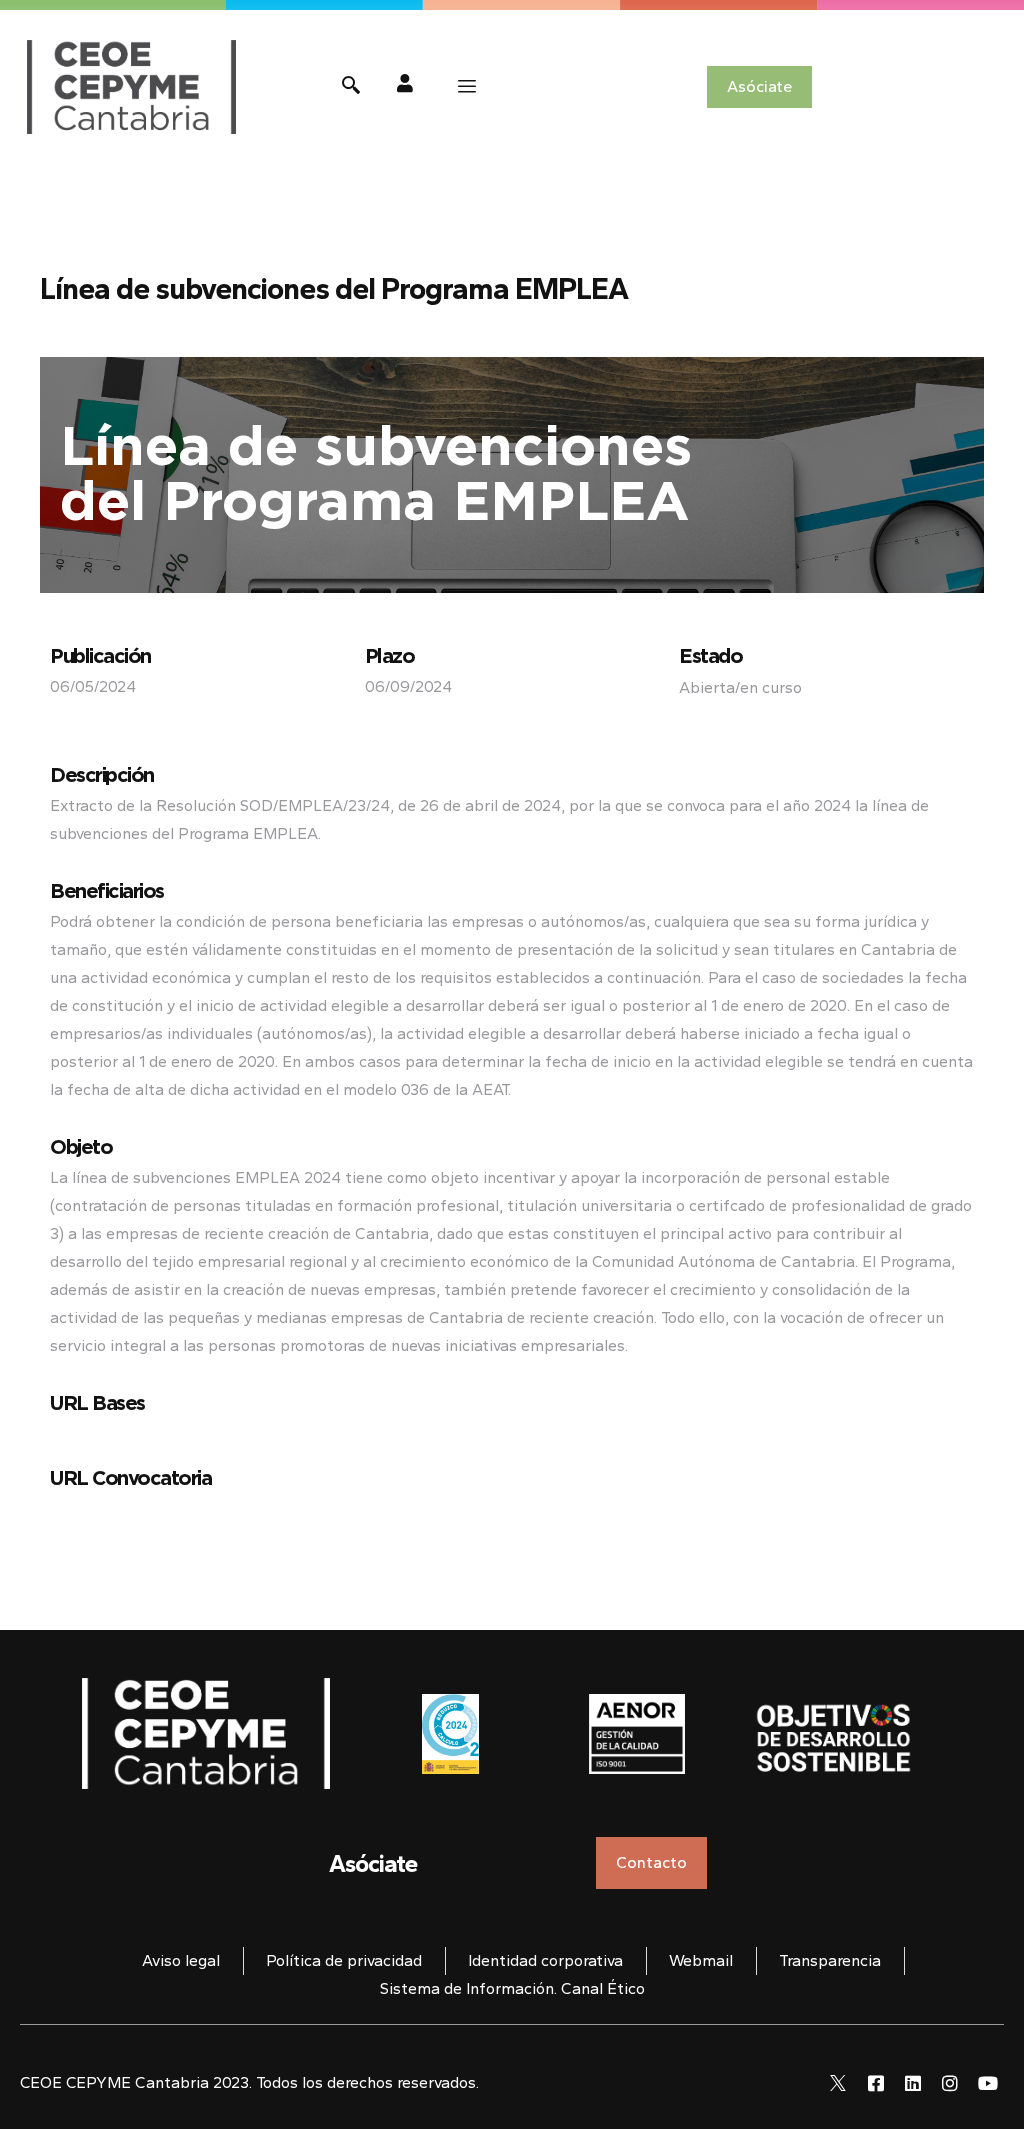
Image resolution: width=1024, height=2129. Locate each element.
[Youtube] (988, 2082)
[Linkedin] (913, 2082)
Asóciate (373, 1863)
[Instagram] (950, 2082)
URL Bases (97, 1402)
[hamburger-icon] (467, 87)
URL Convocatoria (130, 1477)
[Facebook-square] (875, 2082)
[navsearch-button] (351, 87)
